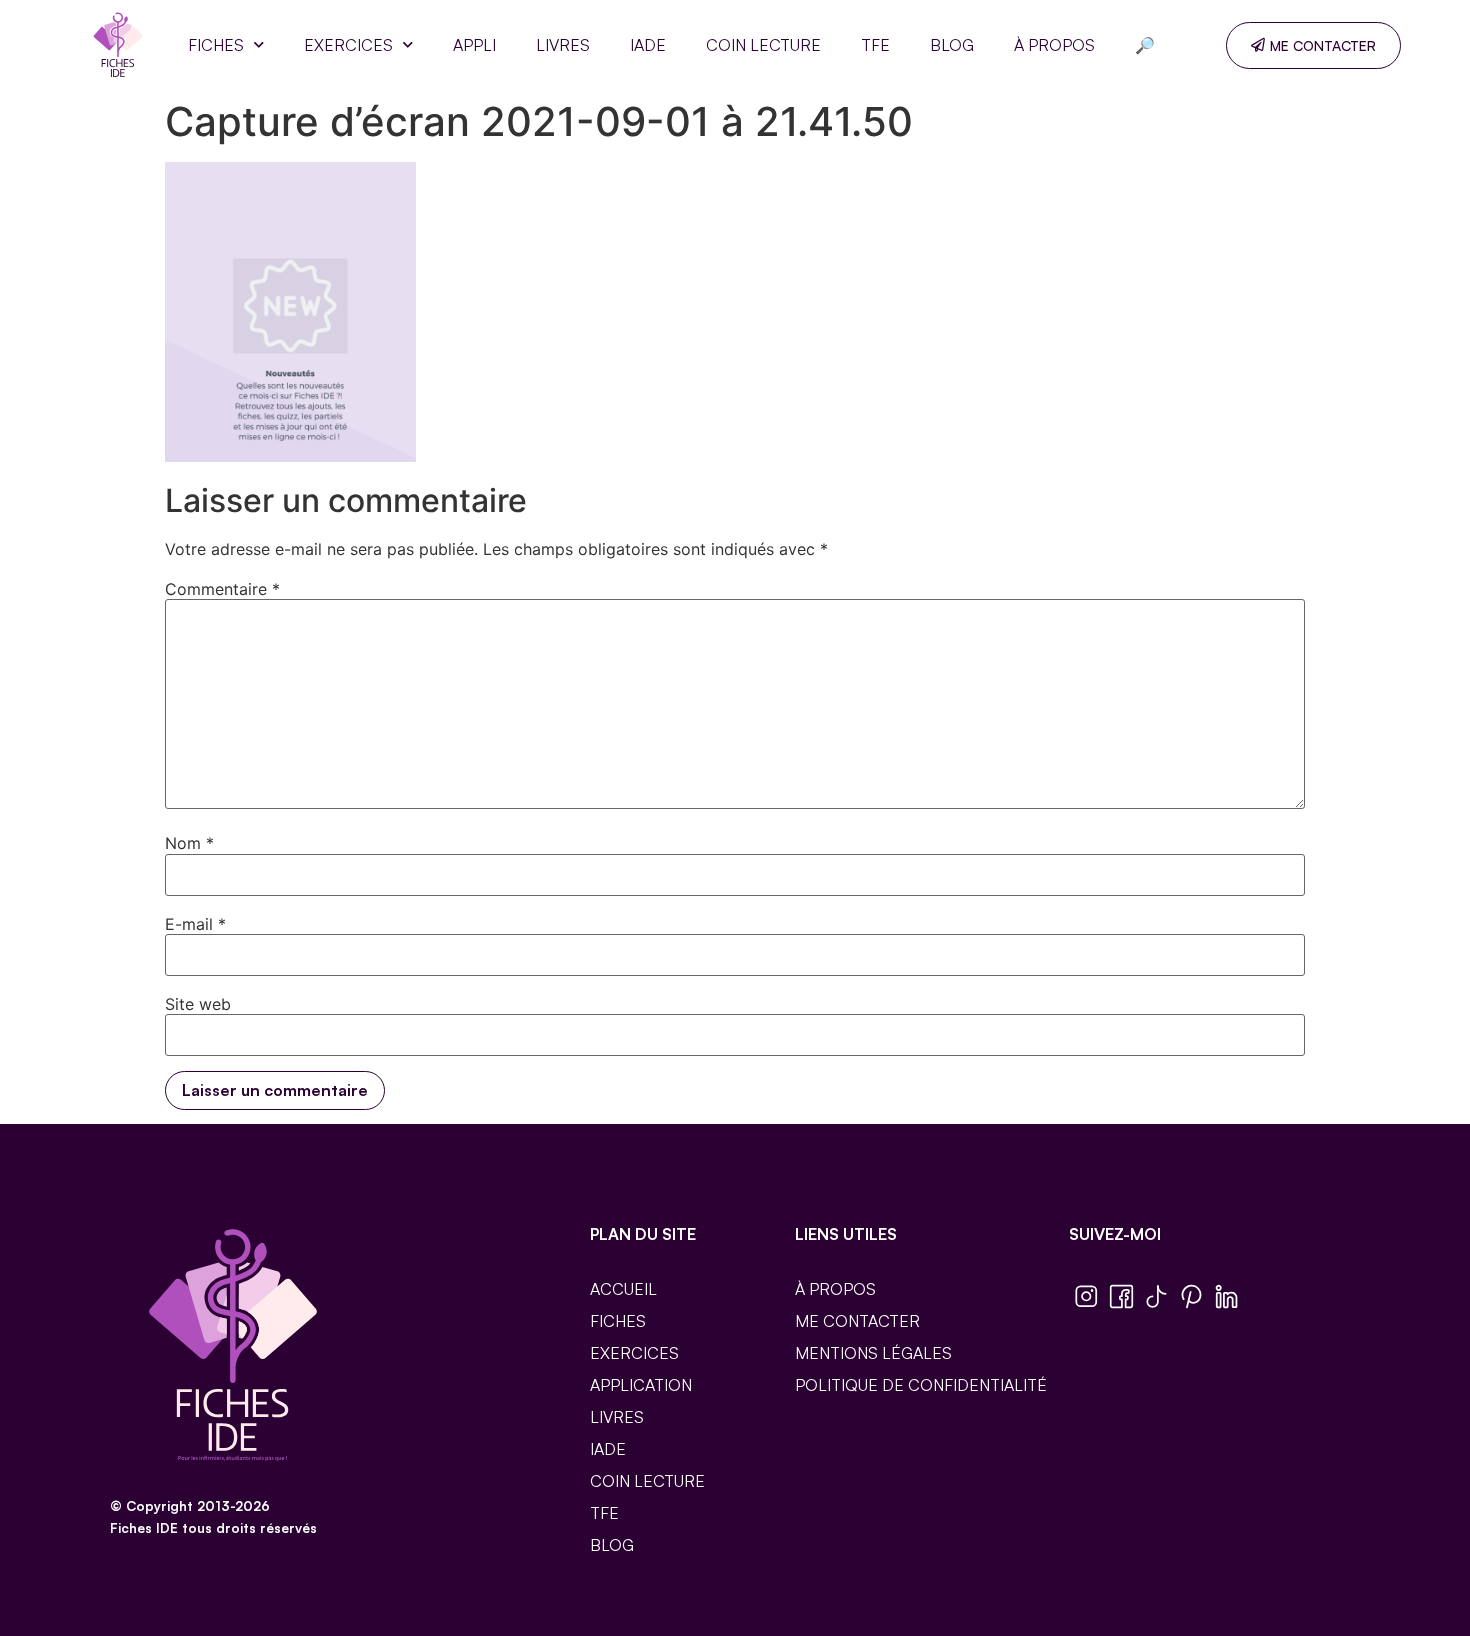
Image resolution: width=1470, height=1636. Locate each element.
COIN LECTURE (763, 45)
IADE (648, 45)
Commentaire (222, 589)
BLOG (952, 45)
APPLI (474, 45)
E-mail (195, 924)
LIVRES (563, 45)
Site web (198, 1004)
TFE (875, 45)
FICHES (216, 45)
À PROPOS (1054, 45)
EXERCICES (348, 45)
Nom (189, 843)
